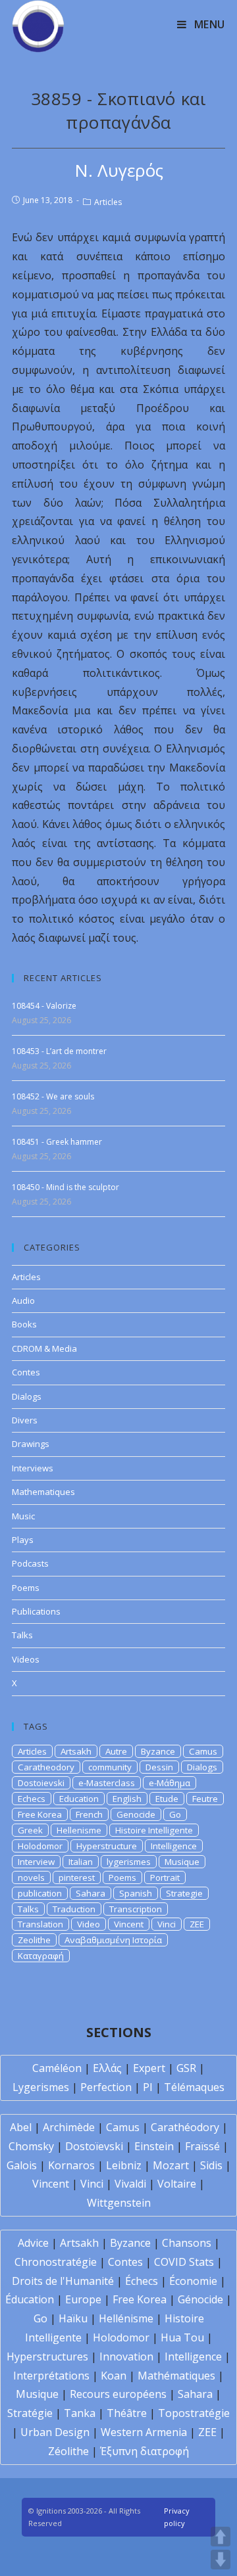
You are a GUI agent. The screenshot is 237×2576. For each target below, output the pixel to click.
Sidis (211, 2165)
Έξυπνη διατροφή (145, 2451)
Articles (108, 202)
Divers (25, 1420)
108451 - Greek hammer (57, 1142)
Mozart (171, 2165)
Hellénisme (126, 2318)
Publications (36, 1611)
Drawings (31, 1444)
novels (31, 1877)
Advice (33, 2243)
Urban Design (55, 2432)
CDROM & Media (44, 1348)
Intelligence (174, 1846)
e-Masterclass (107, 1783)
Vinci (167, 1924)
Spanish (136, 1893)
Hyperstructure (107, 1846)
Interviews (33, 1468)
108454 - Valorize (44, 1006)
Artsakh (76, 1751)
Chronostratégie (56, 2262)
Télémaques (194, 2087)
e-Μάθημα (170, 1783)
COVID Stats (184, 2262)
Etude (167, 1799)
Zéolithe (68, 2451)
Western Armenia (144, 2432)
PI (148, 2087)
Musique (182, 1862)
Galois (22, 2165)
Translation (40, 1924)
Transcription (136, 1909)
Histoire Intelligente (154, 1830)
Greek (30, 1830)
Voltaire (177, 2184)
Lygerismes (41, 2087)
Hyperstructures (47, 2357)
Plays (23, 1540)
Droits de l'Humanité (63, 2281)
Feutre (205, 1799)
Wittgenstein (119, 2203)
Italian (81, 1862)
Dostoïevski (94, 2146)
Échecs (142, 2281)
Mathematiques (43, 1492)
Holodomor (40, 1846)
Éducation (30, 2299)
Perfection (106, 2087)
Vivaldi (130, 2184)
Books (24, 1324)
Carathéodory (185, 2127)
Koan (114, 2376)
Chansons (187, 2243)
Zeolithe (34, 1940)
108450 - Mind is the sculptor (66, 1187)
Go (175, 1814)
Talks (22, 1635)
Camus (203, 1751)
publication (40, 1893)
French (89, 1814)
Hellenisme (79, 1830)
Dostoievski (41, 1783)
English (127, 1799)
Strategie (184, 1893)
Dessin (159, 1767)
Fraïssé (202, 2146)
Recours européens (118, 2394)
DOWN (221, 2560)
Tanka (80, 2413)
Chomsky (31, 2146)
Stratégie (30, 2413)
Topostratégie (194, 2413)
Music (23, 1516)
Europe (83, 2299)
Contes (26, 1372)
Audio (23, 1300)
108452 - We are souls (53, 1096)
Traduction (74, 1909)
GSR (186, 2068)
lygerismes (129, 1862)
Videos (26, 1659)
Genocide (136, 1814)
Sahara (91, 1893)
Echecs (32, 1799)
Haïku (73, 2318)
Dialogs (27, 1396)
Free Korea (40, 1814)
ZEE (197, 1924)
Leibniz (124, 2165)
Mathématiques (176, 2376)
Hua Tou (182, 2337)
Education (79, 1799)
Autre (116, 1751)
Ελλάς (107, 2068)
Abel (21, 2127)
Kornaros (71, 2165)
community (110, 1767)
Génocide (200, 2299)
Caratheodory (46, 1767)
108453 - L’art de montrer (59, 1051)
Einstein (154, 2146)
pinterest (77, 1877)
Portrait (165, 1877)
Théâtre (127, 2413)
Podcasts (30, 1563)
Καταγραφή (41, 1956)
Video (89, 1924)
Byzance (158, 1751)
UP (221, 2537)
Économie (193, 2281)
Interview (36, 1862)
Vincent (129, 1924)
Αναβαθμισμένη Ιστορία (113, 1940)
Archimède (69, 2127)
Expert (149, 2068)
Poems (26, 1588)
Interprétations (51, 2376)
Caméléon (57, 2068)
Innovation (126, 2357)
